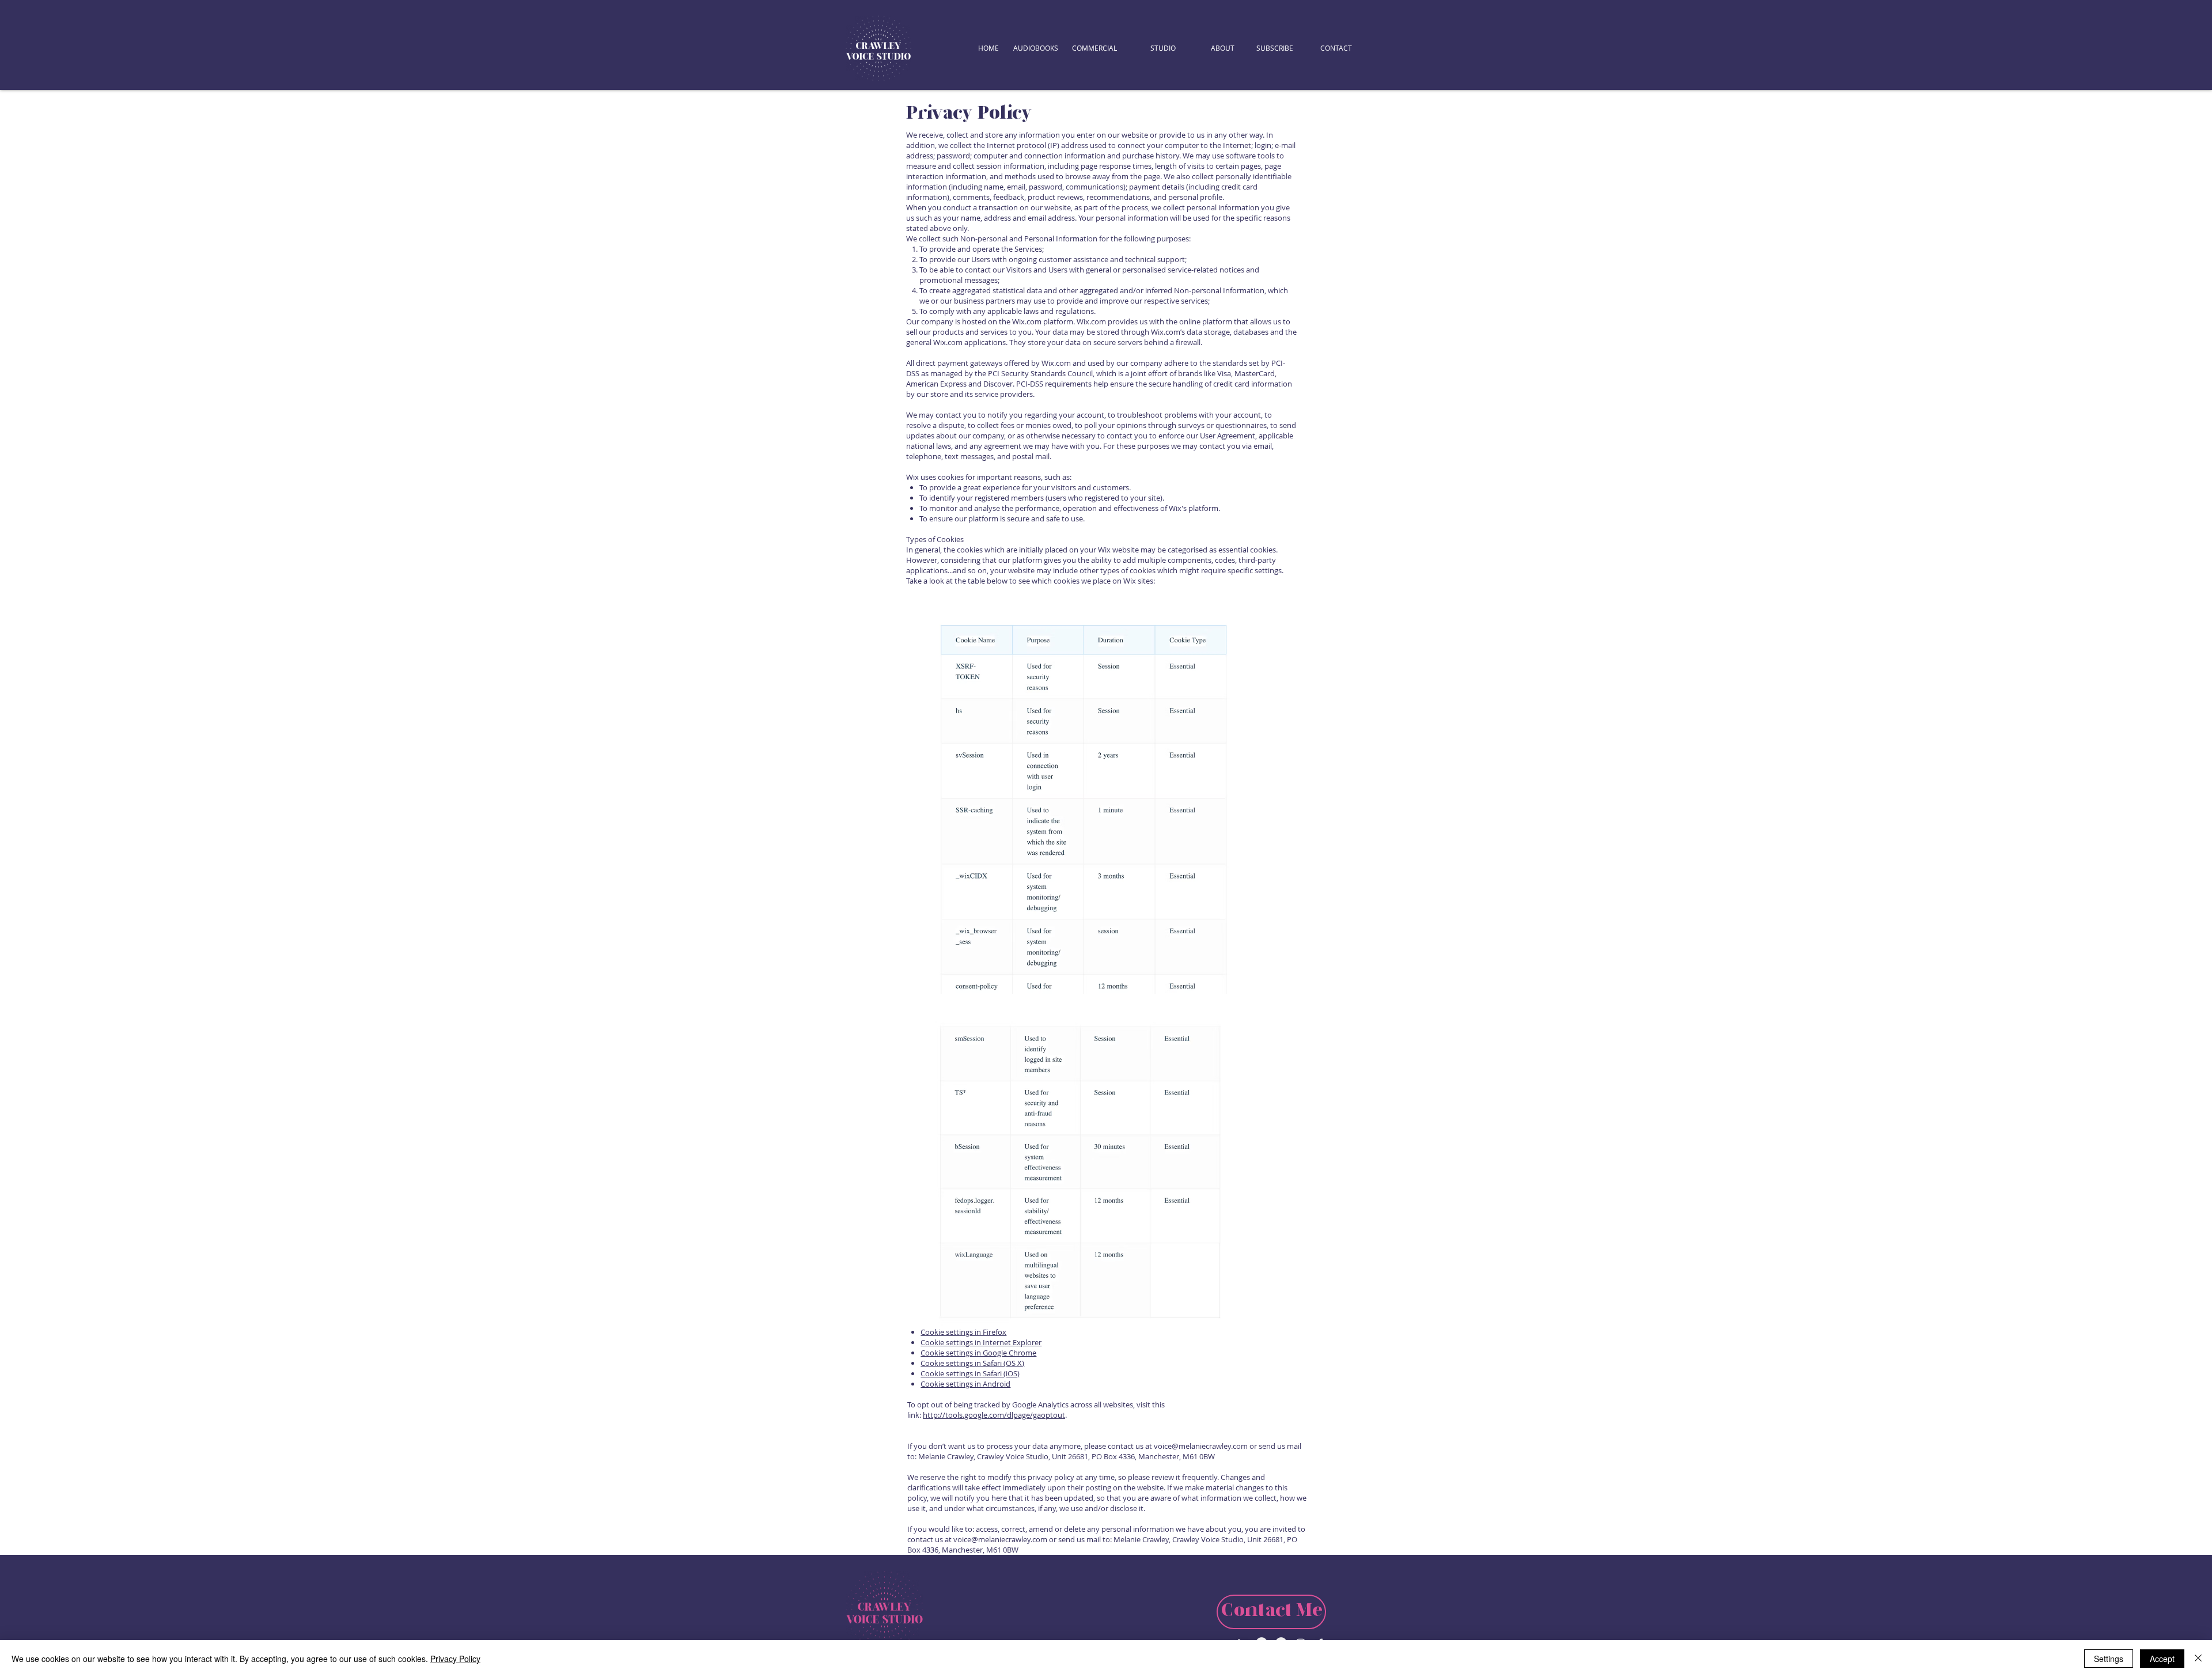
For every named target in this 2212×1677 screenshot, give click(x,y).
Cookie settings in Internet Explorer (981, 1342)
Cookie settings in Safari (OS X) (972, 1363)
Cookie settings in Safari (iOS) (970, 1373)
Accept (2162, 1659)
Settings (2109, 1659)
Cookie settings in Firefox (963, 1332)
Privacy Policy (455, 1659)
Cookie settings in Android (965, 1384)
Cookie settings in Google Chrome (978, 1353)
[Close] (2198, 1659)
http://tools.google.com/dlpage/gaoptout (994, 1415)
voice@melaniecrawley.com (1201, 1446)
